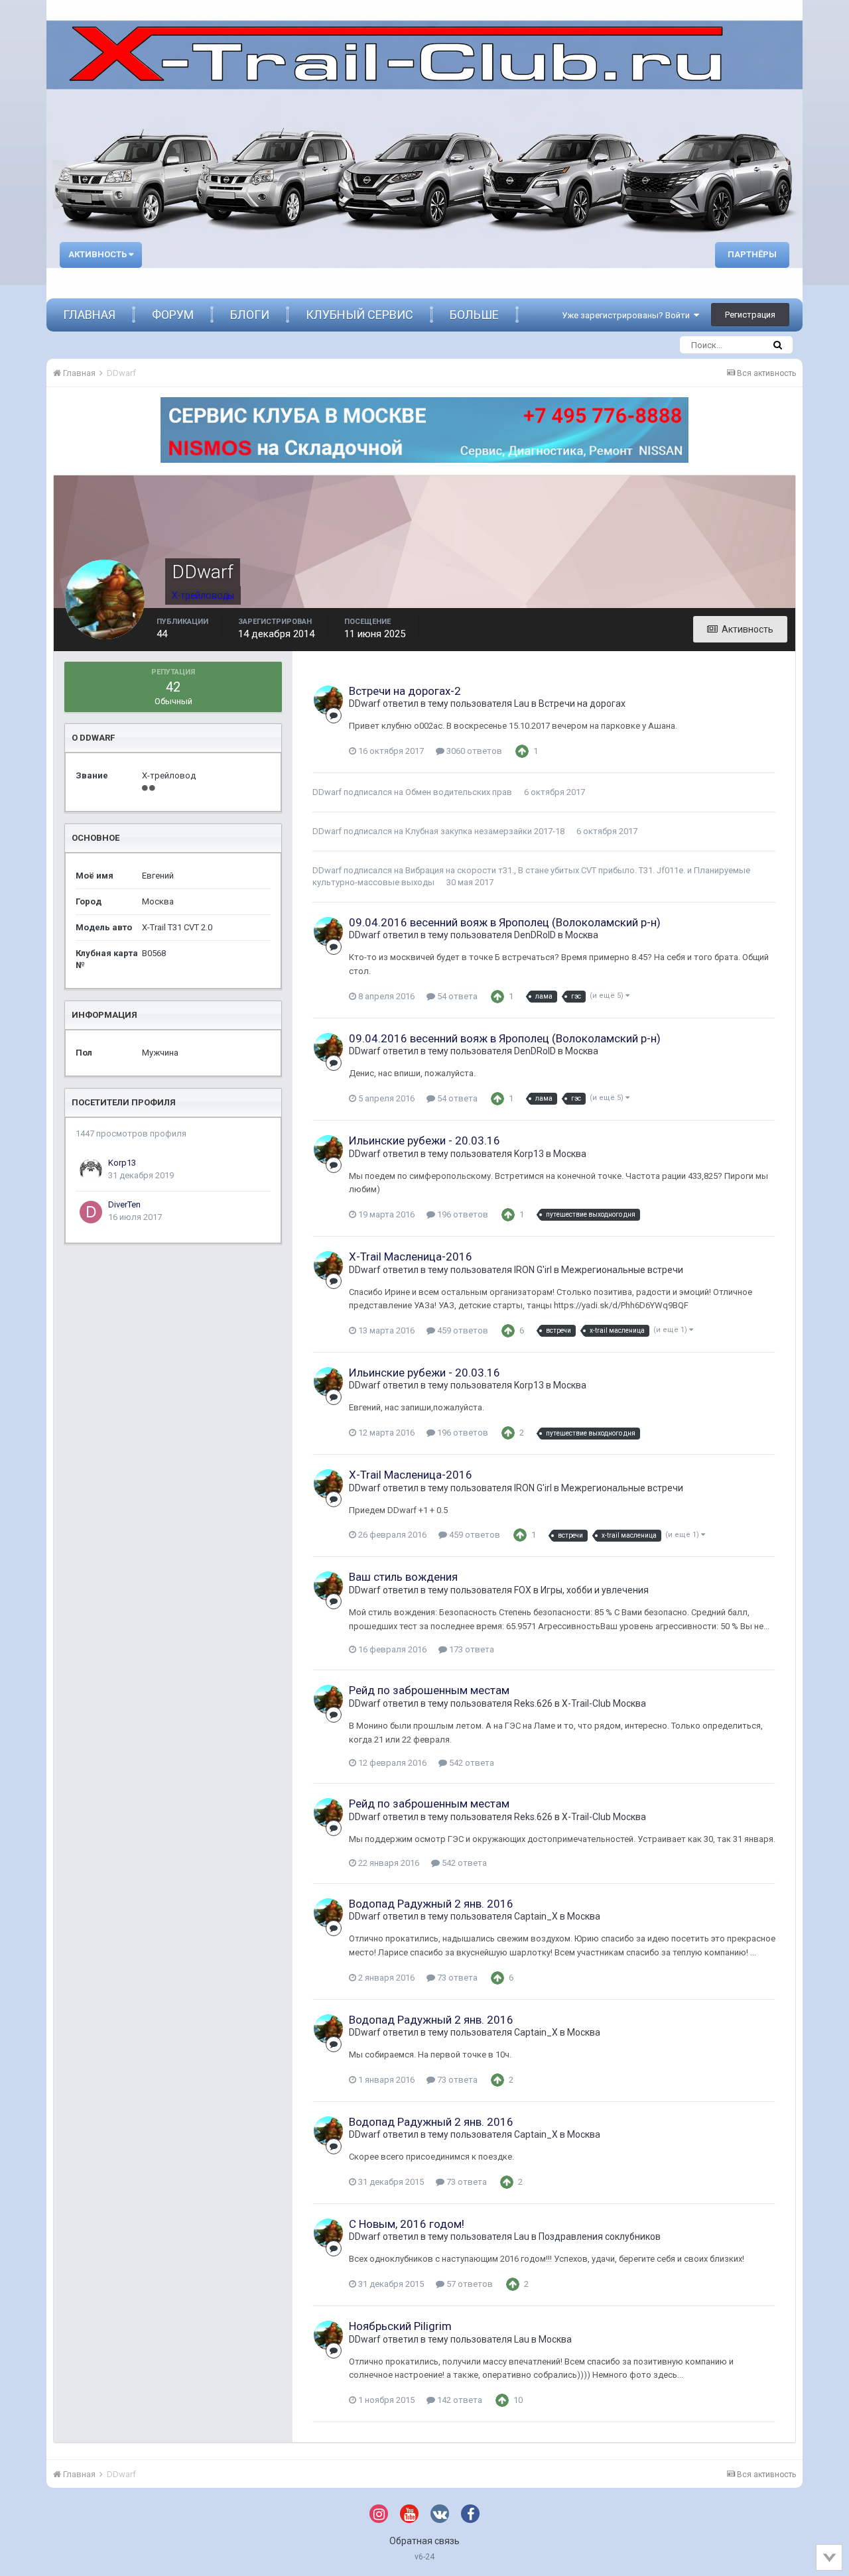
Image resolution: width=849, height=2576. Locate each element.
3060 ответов (473, 751)
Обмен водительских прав (459, 792)
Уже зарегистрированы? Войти (628, 315)
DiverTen (124, 1204)
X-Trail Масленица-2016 (411, 1257)
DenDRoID (535, 935)
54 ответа (456, 996)
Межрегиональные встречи (622, 1270)
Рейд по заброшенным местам (429, 1690)
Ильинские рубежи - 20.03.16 (424, 1140)
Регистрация (750, 315)
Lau (522, 704)
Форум (173, 315)
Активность (98, 254)
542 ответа (471, 1763)
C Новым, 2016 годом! (407, 2224)
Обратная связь (424, 2541)
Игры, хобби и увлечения (595, 1590)
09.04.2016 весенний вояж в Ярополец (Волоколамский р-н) (505, 922)
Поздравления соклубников (600, 2237)
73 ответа (456, 1978)
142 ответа (459, 2400)
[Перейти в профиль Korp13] (91, 1170)
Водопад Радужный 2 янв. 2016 (431, 1904)
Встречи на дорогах (582, 704)
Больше (474, 315)
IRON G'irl (533, 1270)
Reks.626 (533, 1703)
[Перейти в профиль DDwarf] (328, 700)
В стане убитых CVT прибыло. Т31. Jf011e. (602, 870)
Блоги (250, 315)
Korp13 (122, 1163)
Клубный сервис (359, 315)
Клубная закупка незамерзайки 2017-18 (485, 831)
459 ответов (462, 1330)
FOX (523, 1590)
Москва (582, 935)
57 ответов (469, 2284)
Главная (89, 315)
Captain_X (536, 1916)
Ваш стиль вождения (403, 1577)
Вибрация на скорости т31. (460, 870)
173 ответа (471, 1649)
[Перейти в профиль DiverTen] (91, 1212)
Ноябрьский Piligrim (400, 2326)
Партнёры (752, 254)
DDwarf (365, 704)
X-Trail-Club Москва (604, 1703)
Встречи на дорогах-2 (405, 691)
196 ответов (462, 1214)
